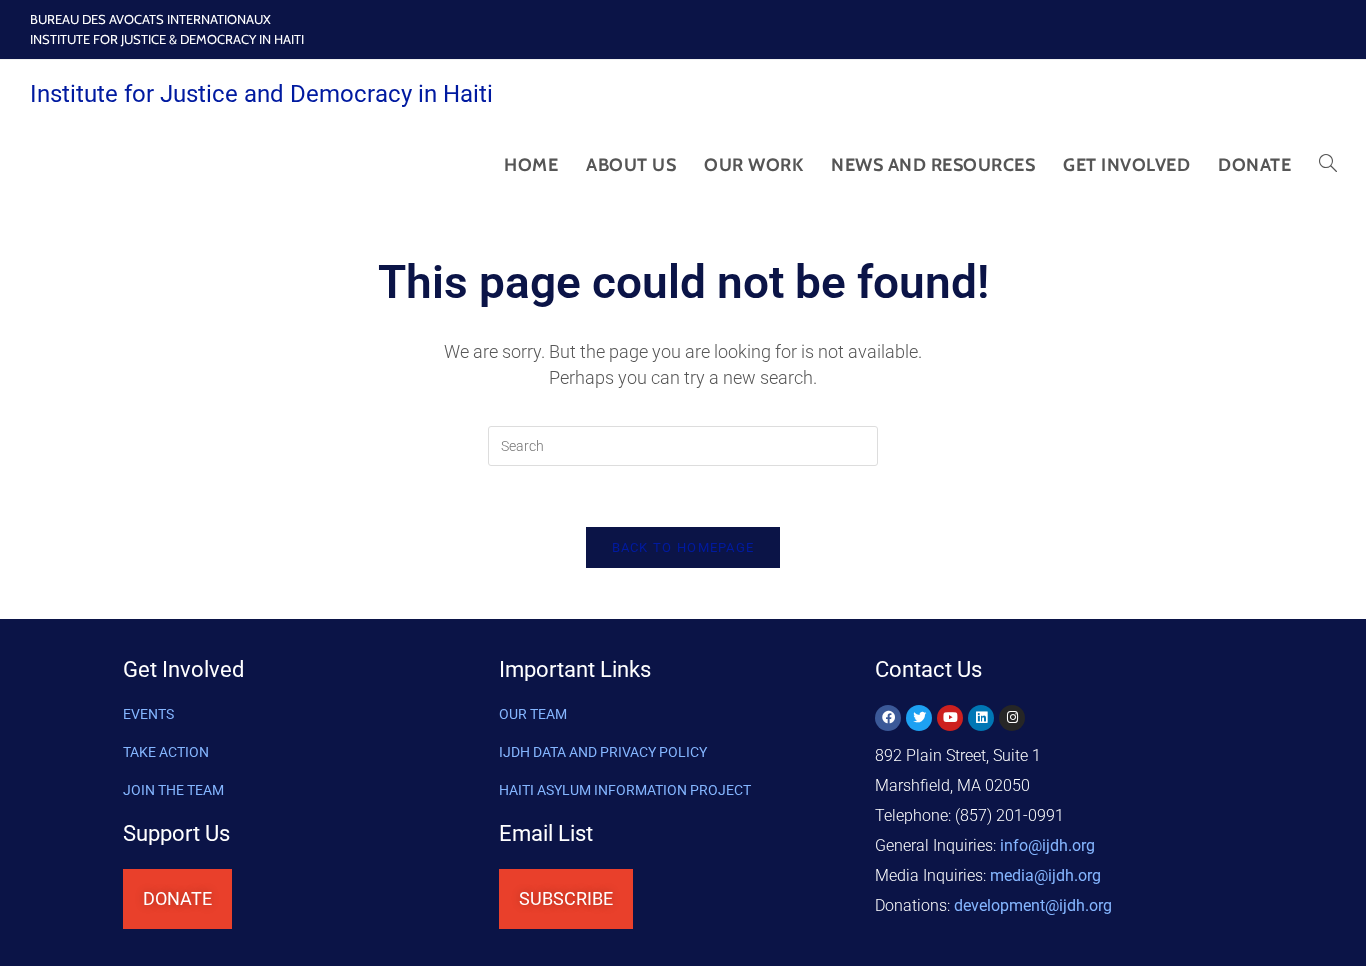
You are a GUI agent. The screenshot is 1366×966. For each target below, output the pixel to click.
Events (148, 714)
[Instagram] (1012, 718)
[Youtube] (950, 718)
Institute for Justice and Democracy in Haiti (261, 94)
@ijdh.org (1033, 905)
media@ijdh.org (1045, 875)
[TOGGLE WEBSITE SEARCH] (1328, 165)
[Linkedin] (981, 718)
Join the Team (173, 790)
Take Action (166, 752)
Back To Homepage (683, 547)
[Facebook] (888, 718)
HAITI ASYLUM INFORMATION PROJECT (625, 790)
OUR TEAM (533, 714)
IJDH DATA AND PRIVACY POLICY (603, 752)
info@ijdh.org (1047, 845)
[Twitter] (919, 718)
